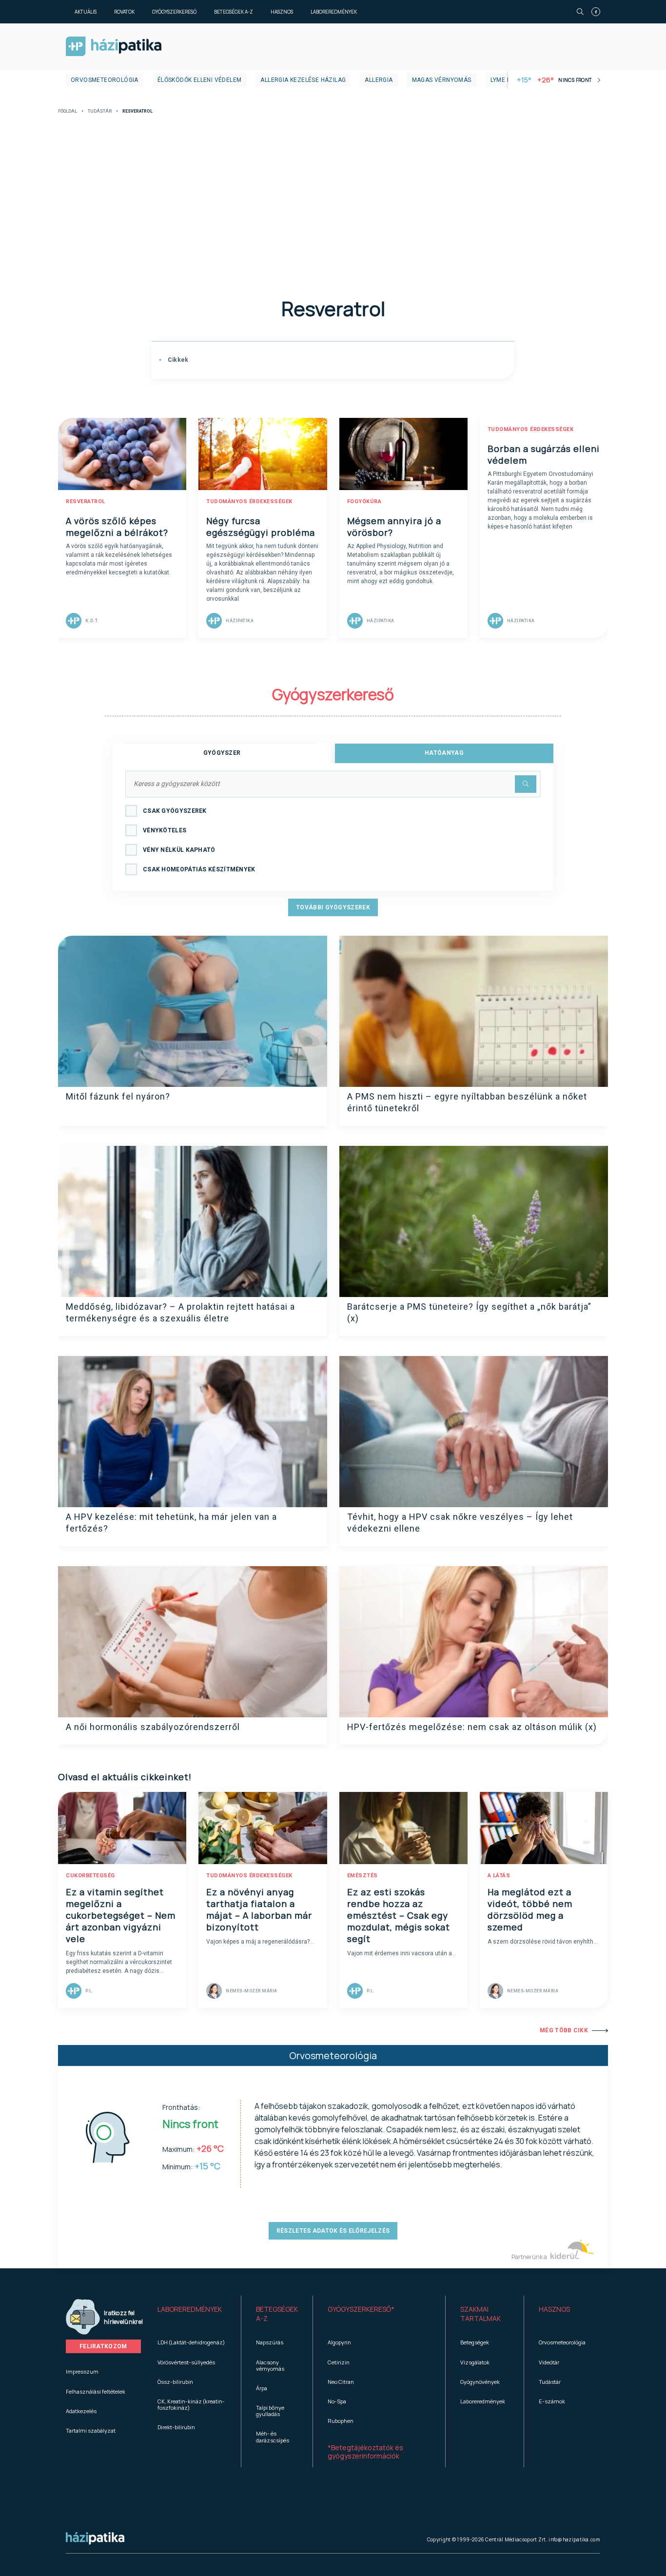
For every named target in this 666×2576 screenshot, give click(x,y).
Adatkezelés (81, 2411)
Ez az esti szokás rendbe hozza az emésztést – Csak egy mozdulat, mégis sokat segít (399, 1915)
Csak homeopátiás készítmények (199, 869)
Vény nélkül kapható (179, 850)
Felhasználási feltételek (96, 2391)
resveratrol (86, 501)
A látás (499, 1876)
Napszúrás (270, 2342)
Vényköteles (165, 830)
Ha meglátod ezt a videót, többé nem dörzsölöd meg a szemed (530, 1909)
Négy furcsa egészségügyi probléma (261, 527)
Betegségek (475, 2342)
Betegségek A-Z (234, 12)
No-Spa (337, 2401)
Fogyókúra (364, 501)
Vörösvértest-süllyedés (186, 2362)
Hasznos (282, 12)
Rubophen (341, 2421)
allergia (379, 80)
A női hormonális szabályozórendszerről (153, 1727)
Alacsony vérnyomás (270, 2365)
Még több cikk (564, 2030)
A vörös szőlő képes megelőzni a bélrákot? (117, 527)
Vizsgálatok (475, 2362)
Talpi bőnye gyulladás (270, 2411)
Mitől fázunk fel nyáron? (118, 1096)
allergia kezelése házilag (303, 80)
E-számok (552, 2401)
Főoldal (68, 111)
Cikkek (177, 360)
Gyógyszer (222, 753)
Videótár (549, 2362)
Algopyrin (339, 2342)
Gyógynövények (480, 2382)
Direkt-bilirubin (176, 2427)
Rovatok (124, 12)
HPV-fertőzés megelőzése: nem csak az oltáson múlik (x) (472, 1727)
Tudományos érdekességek (249, 501)
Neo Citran (341, 2382)
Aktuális (86, 12)
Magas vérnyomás (442, 80)
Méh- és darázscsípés (273, 2437)
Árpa (262, 2388)
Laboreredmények (334, 12)
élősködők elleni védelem (200, 80)
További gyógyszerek (333, 907)
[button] (192, 2314)
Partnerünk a (530, 2257)
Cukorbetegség (90, 1876)
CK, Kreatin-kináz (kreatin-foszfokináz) (191, 2404)
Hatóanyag (444, 753)
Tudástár (100, 111)
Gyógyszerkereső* (361, 2309)
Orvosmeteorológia (105, 80)
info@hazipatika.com (574, 2539)
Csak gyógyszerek (175, 811)
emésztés (362, 1876)
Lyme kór (505, 80)
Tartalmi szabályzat (91, 2430)
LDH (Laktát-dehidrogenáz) (191, 2342)
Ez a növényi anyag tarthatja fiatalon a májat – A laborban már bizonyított (259, 1909)
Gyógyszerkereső (174, 12)
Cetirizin (339, 2362)
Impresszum (82, 2371)
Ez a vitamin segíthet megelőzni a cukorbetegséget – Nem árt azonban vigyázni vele (121, 1915)
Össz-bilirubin (175, 2382)
